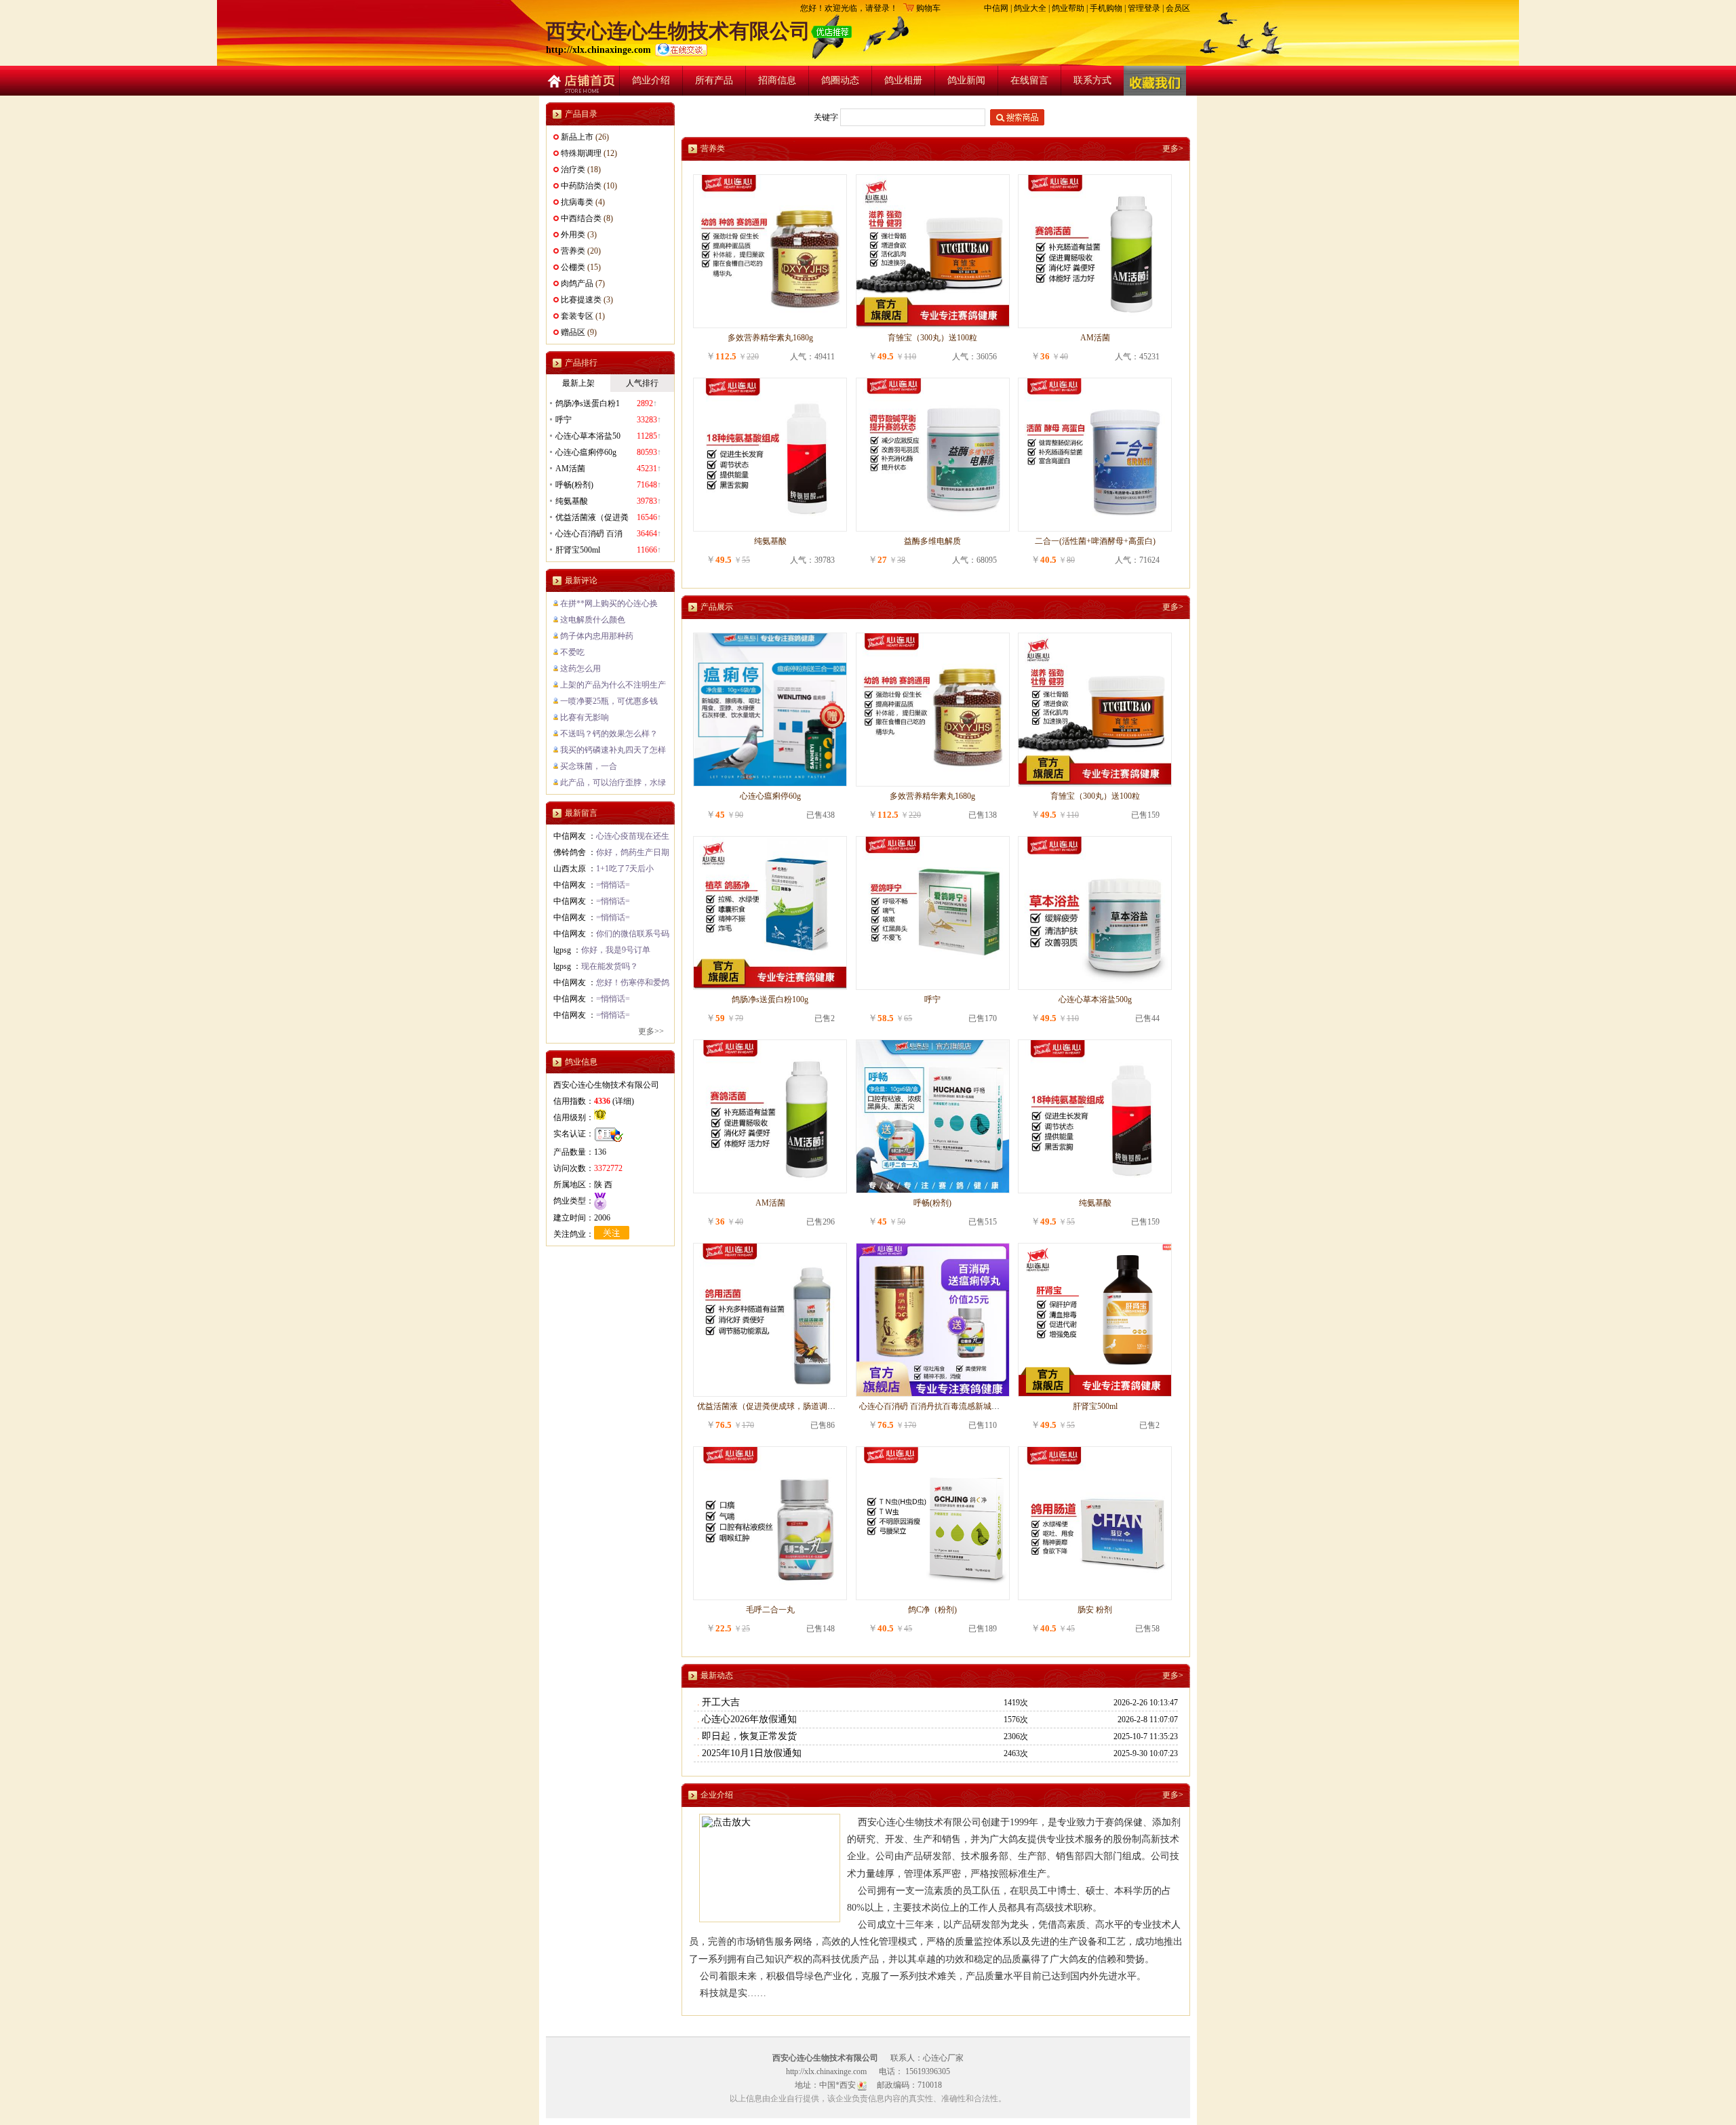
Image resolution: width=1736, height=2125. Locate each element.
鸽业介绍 (651, 80)
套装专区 (577, 316)
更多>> (651, 1031)
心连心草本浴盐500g (1095, 999)
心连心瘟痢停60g (770, 796)
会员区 (1178, 8)
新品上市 (577, 137)
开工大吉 (721, 1702)
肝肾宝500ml (1095, 1406)
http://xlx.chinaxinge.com (600, 50)
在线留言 (1029, 80)
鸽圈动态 (840, 80)
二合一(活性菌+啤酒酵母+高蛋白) (1095, 541)
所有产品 (714, 80)
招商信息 (777, 80)
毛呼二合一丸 (770, 1610)
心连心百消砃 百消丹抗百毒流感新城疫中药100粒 (948, 1406)
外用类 (573, 235)
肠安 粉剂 (1095, 1610)
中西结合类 (581, 218)
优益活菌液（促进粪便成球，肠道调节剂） (774, 1406)
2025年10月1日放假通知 (752, 1753)
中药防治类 (581, 186)
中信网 (996, 8)
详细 (623, 1101)
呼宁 (932, 999)
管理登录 (1144, 8)
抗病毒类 (577, 202)
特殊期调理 (581, 153)
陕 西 (603, 1185)
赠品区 (573, 332)
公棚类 (573, 267)
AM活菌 (1095, 338)
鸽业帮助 (1068, 8)
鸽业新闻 (966, 80)
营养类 (573, 251)
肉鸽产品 (577, 283)
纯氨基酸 (770, 541)
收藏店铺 (1155, 81)
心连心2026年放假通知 (749, 1719)
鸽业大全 (1030, 8)
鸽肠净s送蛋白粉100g (770, 999)
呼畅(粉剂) (932, 1203)
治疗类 (573, 170)
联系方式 (1092, 80)
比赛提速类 (581, 300)
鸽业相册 (903, 80)
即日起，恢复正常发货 (749, 1736)
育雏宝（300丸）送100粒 (932, 338)
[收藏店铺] (1155, 81)
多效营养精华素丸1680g (770, 338)
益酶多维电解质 (932, 541)
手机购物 (1106, 8)
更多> (1173, 148)
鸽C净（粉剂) (932, 1610)
